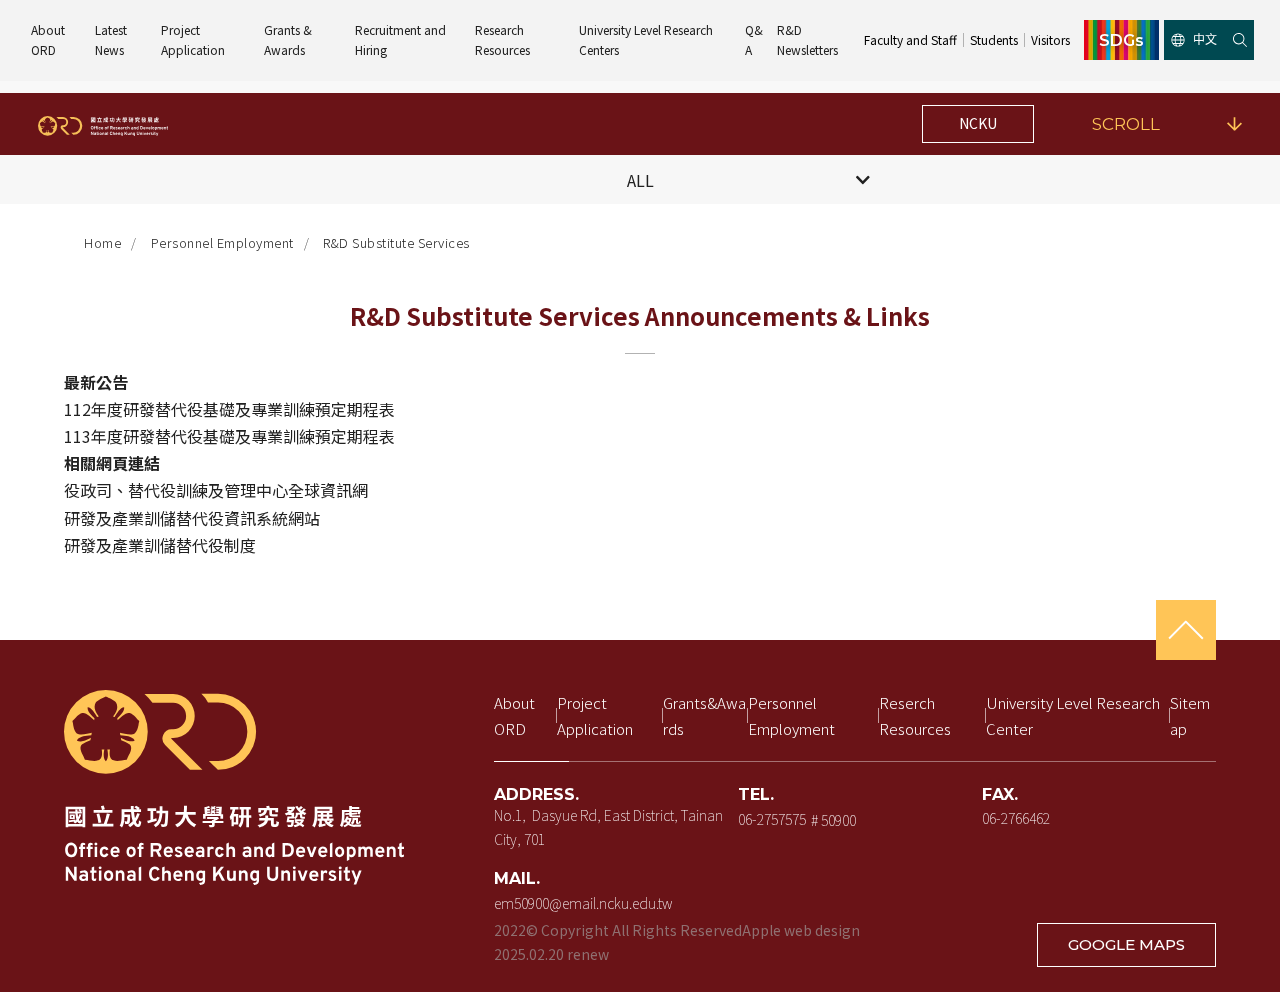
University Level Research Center (1074, 715)
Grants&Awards (704, 715)
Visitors (1050, 39)
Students (994, 39)
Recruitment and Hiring (402, 39)
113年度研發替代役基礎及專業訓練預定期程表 (229, 436)
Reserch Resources (915, 715)
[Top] (1186, 630)
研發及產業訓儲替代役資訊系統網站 (192, 518)
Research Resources (502, 39)
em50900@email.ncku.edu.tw (583, 902)
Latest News (112, 39)
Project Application (193, 39)
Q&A (754, 39)
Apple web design (801, 930)
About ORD (49, 39)
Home (102, 242)
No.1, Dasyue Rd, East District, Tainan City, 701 (610, 827)
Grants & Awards (289, 39)
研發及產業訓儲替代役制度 (160, 545)
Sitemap (1190, 715)
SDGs (1121, 40)
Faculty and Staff (910, 39)
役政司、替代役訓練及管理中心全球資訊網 (216, 490)
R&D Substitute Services (396, 242)
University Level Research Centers (647, 39)
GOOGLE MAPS (1126, 944)
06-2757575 (772, 819)
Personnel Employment (222, 242)
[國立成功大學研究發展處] (103, 124)
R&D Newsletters (807, 39)
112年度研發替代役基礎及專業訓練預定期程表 (229, 409)
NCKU (978, 123)
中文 (1205, 39)
